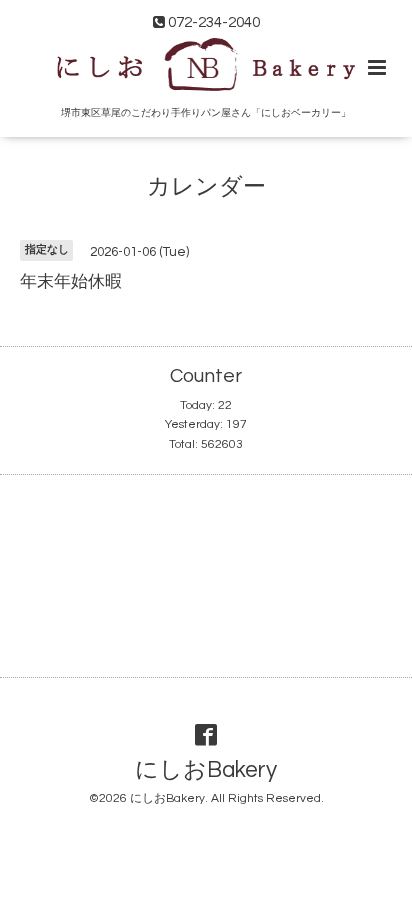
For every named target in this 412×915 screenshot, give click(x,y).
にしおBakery (206, 770)
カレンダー (206, 187)
